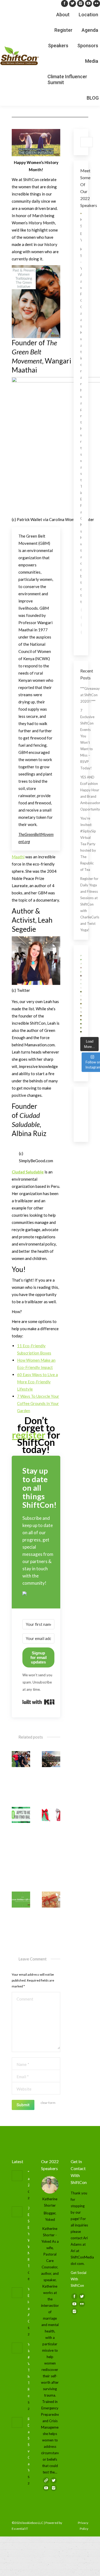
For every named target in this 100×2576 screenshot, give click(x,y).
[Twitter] (73, 3)
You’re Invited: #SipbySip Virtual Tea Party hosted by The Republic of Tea (88, 844)
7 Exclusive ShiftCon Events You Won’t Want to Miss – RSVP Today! (87, 739)
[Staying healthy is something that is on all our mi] (81, 1028)
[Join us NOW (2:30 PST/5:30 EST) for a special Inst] (81, 968)
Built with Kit (38, 1702)
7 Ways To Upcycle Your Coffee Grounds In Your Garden (38, 1403)
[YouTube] (89, 3)
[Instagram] (81, 3)
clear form (48, 2103)
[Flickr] (97, 3)
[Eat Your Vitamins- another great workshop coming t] (81, 1016)
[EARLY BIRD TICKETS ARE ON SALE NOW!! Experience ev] (81, 956)
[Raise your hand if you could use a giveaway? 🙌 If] (81, 1012)
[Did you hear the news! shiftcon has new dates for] (81, 964)
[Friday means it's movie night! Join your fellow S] (81, 976)
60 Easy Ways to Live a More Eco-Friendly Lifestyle (37, 1382)
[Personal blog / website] (46, 2480)
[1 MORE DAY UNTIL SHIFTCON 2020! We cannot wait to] (81, 988)
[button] (38, 1594)
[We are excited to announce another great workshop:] (81, 1024)
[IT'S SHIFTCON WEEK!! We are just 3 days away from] (81, 1000)
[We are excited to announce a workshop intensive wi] (81, 992)
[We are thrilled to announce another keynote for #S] (81, 1004)
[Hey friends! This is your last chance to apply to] (81, 960)
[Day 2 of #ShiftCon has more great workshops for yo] (81, 980)
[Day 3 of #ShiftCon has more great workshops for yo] (81, 972)
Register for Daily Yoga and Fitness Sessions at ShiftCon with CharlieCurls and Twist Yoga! (90, 904)
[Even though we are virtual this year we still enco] (81, 1032)
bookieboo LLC (33, 2523)
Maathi (18, 857)
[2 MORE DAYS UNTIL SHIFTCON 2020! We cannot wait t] (81, 996)
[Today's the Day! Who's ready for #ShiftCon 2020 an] (81, 984)
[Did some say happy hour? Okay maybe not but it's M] (81, 1020)
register (29, 1435)
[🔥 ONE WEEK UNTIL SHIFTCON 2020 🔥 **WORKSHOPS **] (81, 1008)
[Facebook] (65, 3)
